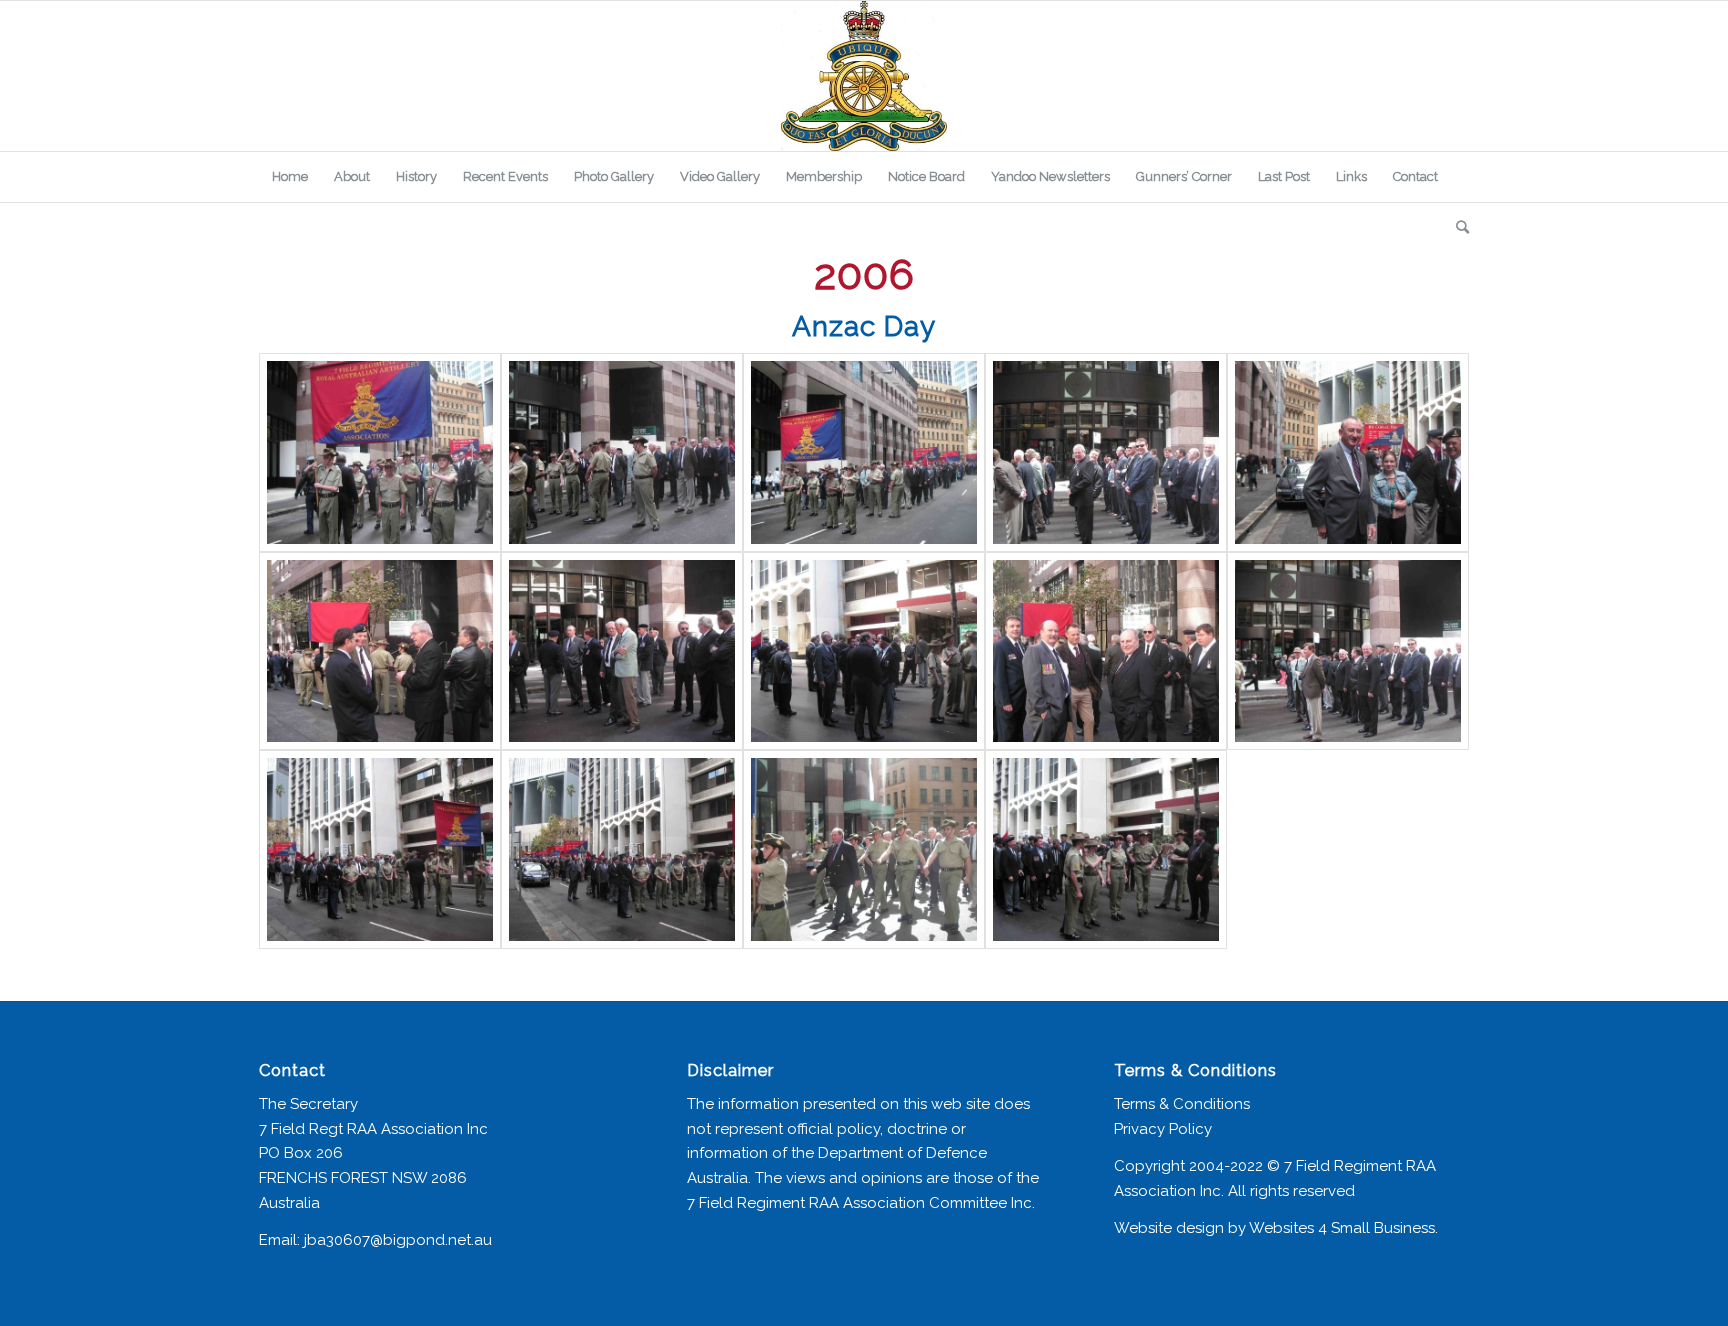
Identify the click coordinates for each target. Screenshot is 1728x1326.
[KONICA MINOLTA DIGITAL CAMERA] (380, 452)
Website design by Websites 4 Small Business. (1276, 1228)
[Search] (1456, 227)
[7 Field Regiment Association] (864, 76)
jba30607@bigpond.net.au (398, 1240)
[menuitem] (290, 177)
